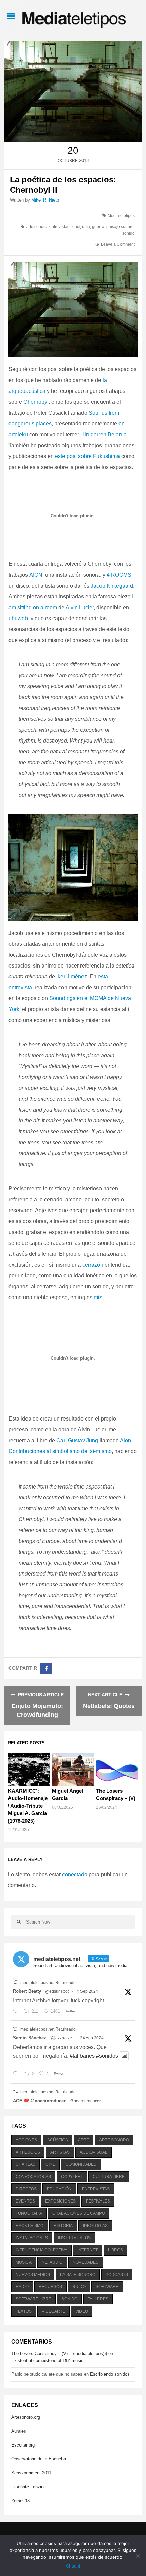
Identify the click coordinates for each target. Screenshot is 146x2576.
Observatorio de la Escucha (39, 2459)
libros (115, 2250)
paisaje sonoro (120, 227)
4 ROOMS (119, 575)
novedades (86, 2262)
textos (24, 2311)
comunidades (81, 2164)
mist (99, 1297)
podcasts (117, 2275)
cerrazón (93, 1265)
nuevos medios (33, 2275)
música (24, 2262)
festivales (98, 2201)
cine (50, 2164)
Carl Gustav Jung (77, 1440)
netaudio (52, 2262)
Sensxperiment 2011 (31, 2473)
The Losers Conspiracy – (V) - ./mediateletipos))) (59, 2354)
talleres (98, 2299)
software (107, 2287)
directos (26, 2189)
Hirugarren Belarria (104, 434)
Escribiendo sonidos (110, 2374)
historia (63, 2226)
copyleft (72, 2177)
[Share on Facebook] (46, 1669)
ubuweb (18, 618)
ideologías (95, 2226)
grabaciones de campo (79, 2213)
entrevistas (59, 227)
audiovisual (94, 2152)
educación (59, 2189)
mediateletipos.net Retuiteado (48, 1983)
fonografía (81, 227)
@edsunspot (57, 1991)
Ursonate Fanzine (29, 2487)
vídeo (82, 2311)
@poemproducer (85, 2101)
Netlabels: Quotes (109, 1706)
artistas (60, 2152)
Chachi (73, 2566)
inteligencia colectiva (41, 2250)
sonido (129, 233)
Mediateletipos (121, 216)
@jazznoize (61, 2038)
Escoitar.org (23, 2445)
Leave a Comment (118, 244)
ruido (79, 2287)
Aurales (19, 2431)
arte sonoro (37, 227)
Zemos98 (20, 2501)
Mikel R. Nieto (45, 200)
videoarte (53, 2311)
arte (84, 2140)
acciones (26, 2140)
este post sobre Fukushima (87, 456)
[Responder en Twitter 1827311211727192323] (17, 2074)
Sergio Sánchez (30, 2038)
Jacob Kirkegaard (112, 586)
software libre (33, 2299)
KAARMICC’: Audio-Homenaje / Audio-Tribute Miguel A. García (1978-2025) (28, 1806)
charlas (25, 2164)
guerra (98, 227)
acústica (58, 2140)
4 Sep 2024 (87, 1991)
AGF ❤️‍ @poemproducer (39, 2101)
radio (22, 2287)
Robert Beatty (27, 1991)
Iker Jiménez (72, 977)
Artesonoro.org (26, 2417)
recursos (50, 2287)
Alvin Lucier (80, 607)
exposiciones (60, 2201)
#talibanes (82, 2056)
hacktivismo (30, 2226)
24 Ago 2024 (92, 2038)
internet (88, 2250)
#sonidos (107, 2056)
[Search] (19, 1922)
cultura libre (109, 2177)
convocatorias (33, 2177)
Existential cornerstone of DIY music (47, 2360)
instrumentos (74, 2238)
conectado (75, 1874)
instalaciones (32, 2238)
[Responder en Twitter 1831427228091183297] (17, 2011)
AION (36, 575)
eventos (25, 2201)
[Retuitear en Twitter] (15, 1982)
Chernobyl (36, 402)
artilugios (28, 2152)
